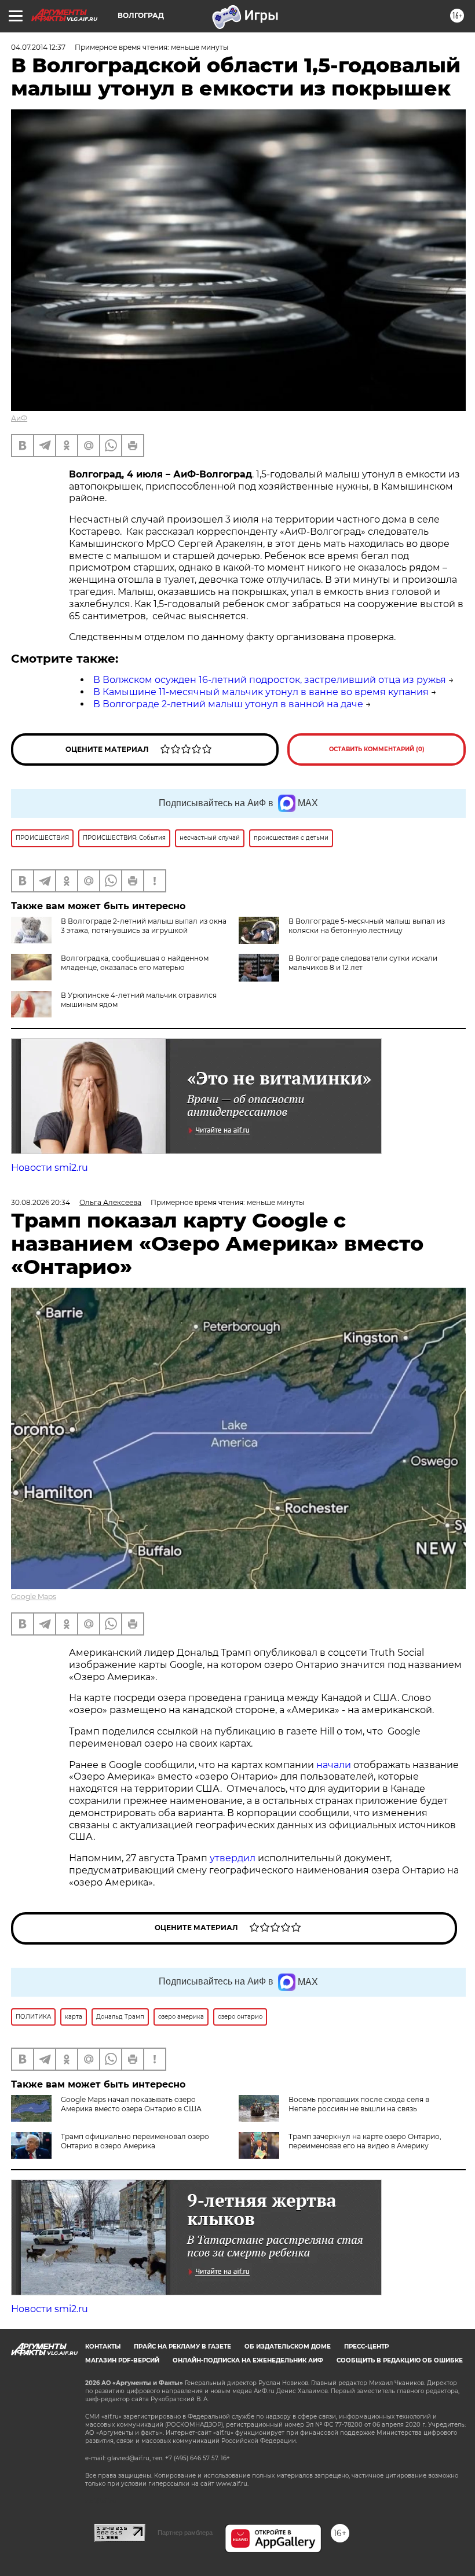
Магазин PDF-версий (122, 2360)
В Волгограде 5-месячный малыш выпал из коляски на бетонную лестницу (367, 926)
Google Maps (34, 1596)
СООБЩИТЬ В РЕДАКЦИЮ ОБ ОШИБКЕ (400, 2360)
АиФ (19, 418)
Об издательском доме (288, 2347)
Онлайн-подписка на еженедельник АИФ (248, 2360)
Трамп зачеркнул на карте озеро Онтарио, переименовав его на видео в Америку (365, 2141)
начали (335, 1765)
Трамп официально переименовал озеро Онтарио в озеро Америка (135, 2141)
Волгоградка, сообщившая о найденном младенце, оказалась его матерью (135, 963)
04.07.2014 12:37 (38, 47)
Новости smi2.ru (50, 1168)
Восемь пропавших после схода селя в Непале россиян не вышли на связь (359, 2104)
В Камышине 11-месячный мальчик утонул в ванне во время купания (261, 692)
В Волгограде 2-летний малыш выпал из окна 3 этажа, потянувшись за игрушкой (144, 926)
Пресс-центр (366, 2347)
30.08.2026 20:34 (41, 1202)
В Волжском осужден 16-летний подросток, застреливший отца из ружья (270, 680)
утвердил (234, 1858)
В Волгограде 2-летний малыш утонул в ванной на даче (228, 704)
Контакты (103, 2347)
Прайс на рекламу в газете (182, 2347)
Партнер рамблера (185, 2533)
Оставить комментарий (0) (377, 749)
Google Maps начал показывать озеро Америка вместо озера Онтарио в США (131, 2104)
